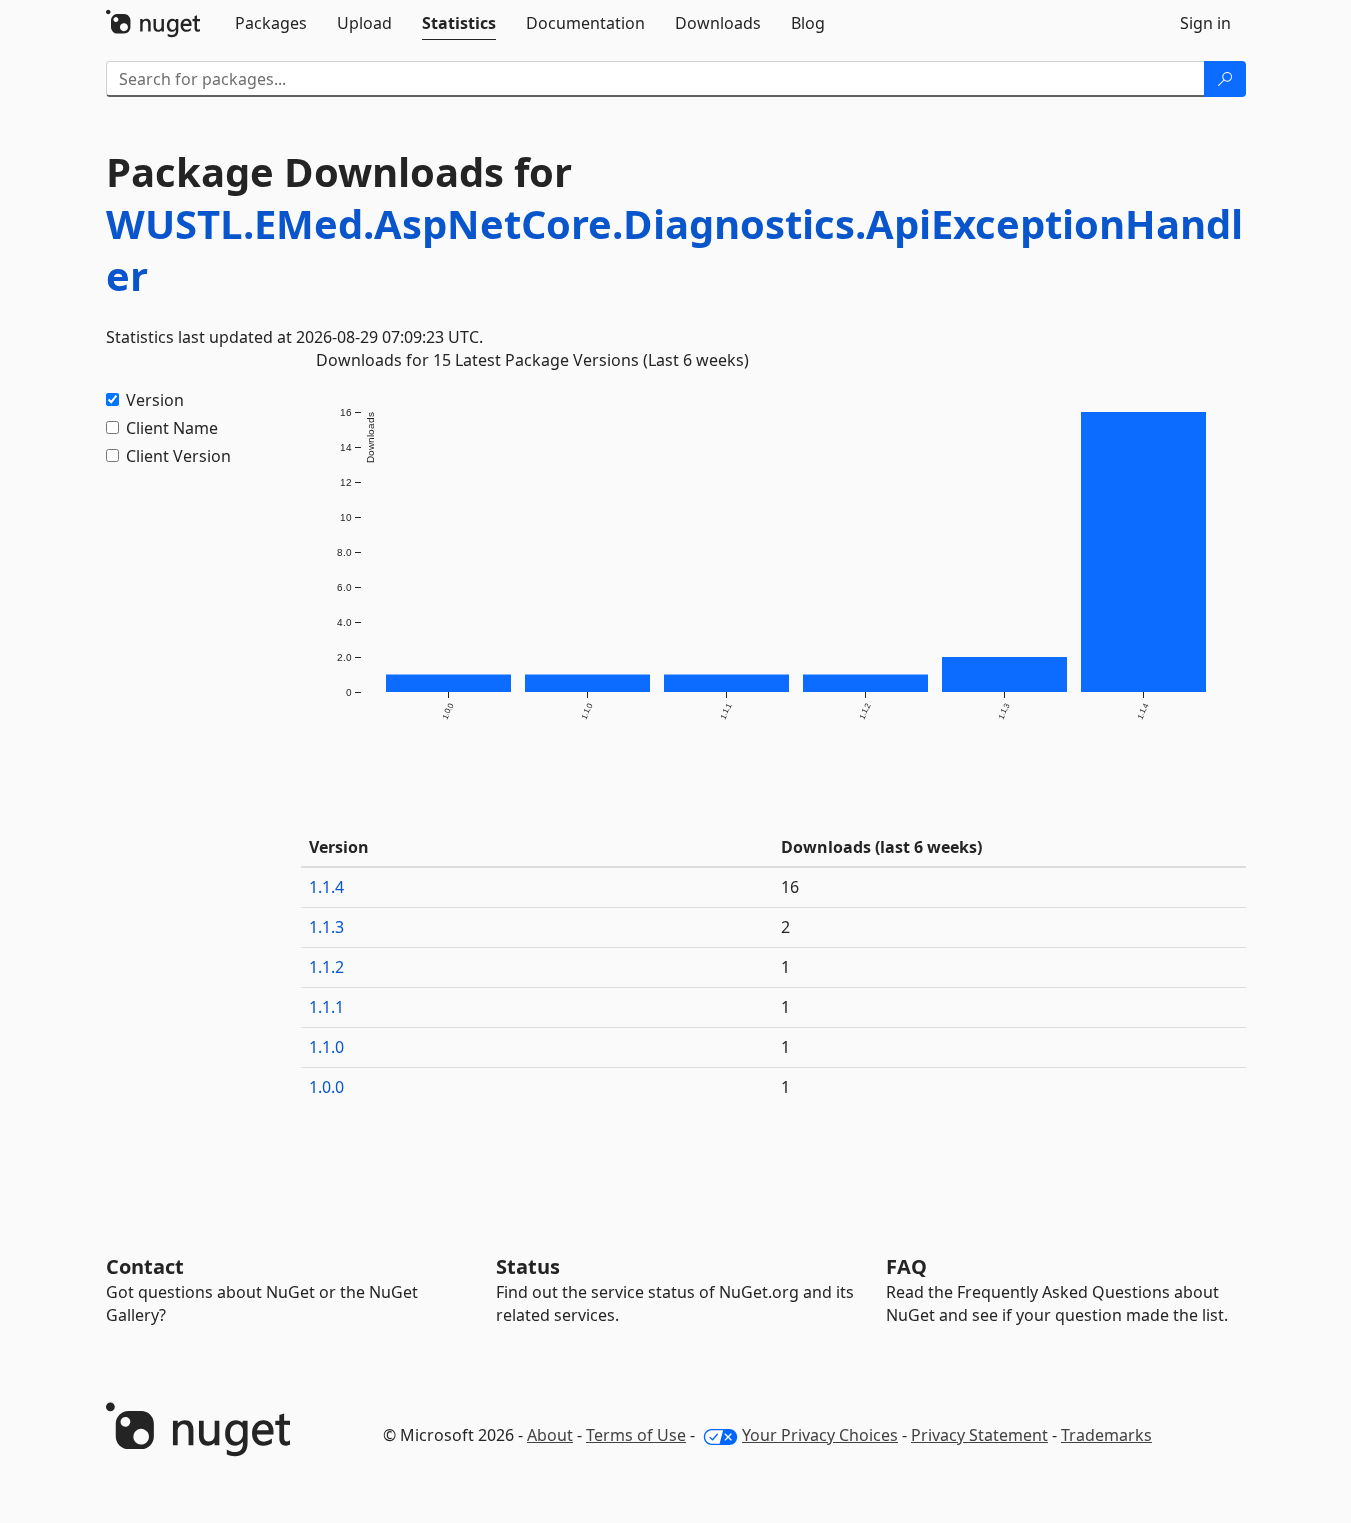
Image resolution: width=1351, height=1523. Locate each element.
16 (790, 887)
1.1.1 (326, 1007)
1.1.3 (326, 927)
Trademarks (1106, 1435)
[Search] (1225, 79)
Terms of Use (636, 1435)
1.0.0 (326, 1087)
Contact (145, 1266)
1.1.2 (326, 967)
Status (528, 1266)
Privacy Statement (979, 1435)
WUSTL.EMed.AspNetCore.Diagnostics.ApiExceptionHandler (674, 249)
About (550, 1435)
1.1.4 (326, 887)
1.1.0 (326, 1047)
